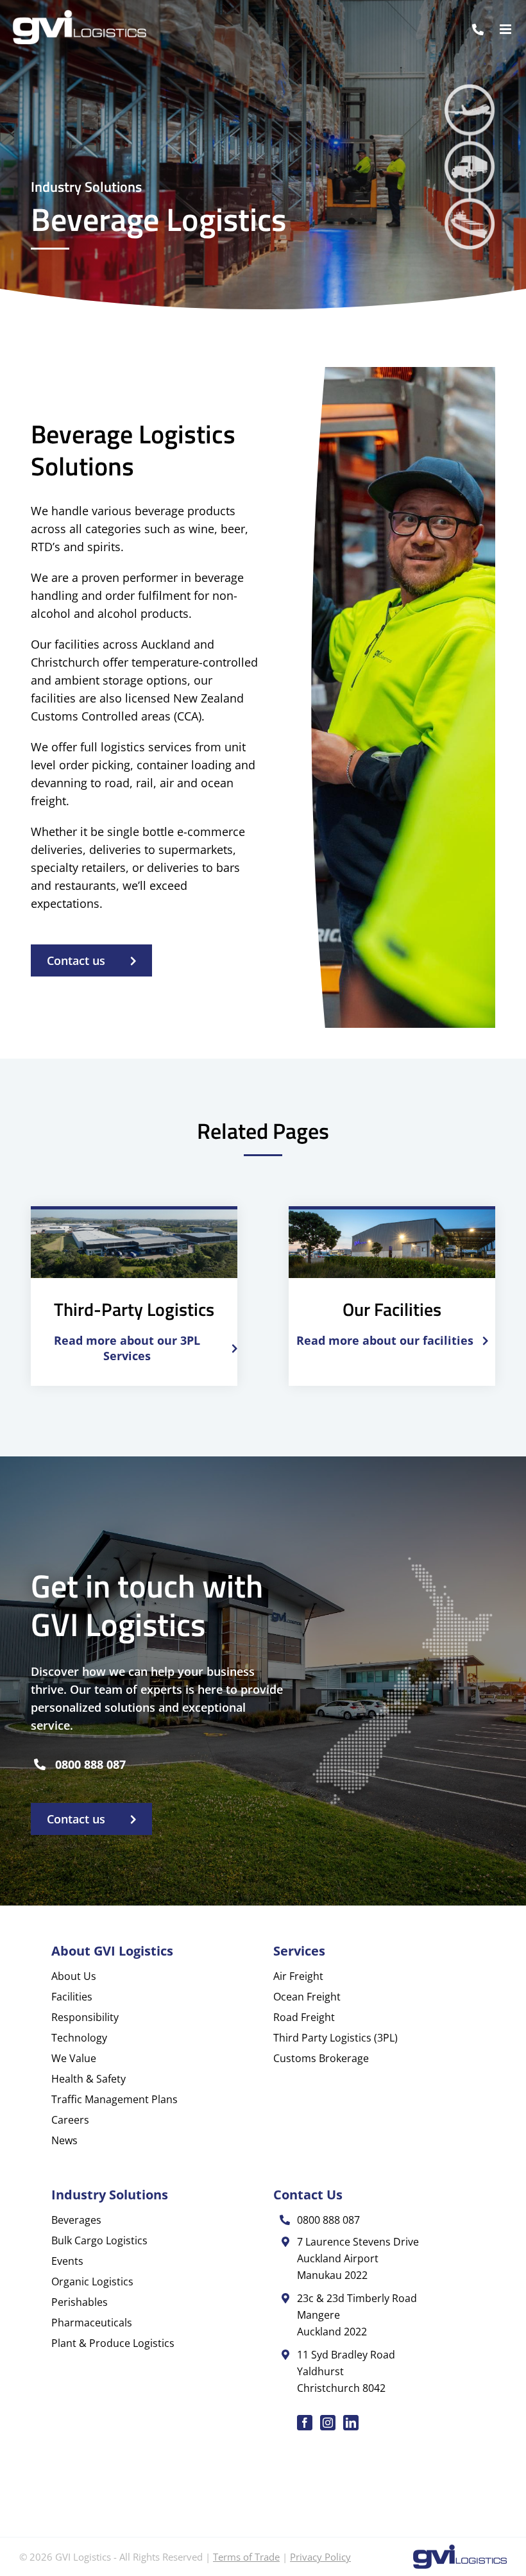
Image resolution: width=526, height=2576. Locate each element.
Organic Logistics (92, 2282)
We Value (74, 2058)
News (64, 2140)
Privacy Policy (320, 2557)
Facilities (72, 1997)
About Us (74, 1976)
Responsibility (85, 2017)
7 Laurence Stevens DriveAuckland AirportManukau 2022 (358, 2258)
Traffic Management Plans (115, 2099)
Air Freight (298, 1976)
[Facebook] (305, 2423)
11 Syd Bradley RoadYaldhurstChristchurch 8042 (346, 2371)
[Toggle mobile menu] (506, 29)
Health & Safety (89, 2079)
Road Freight (304, 2017)
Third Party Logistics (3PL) (335, 2038)
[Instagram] (328, 2423)
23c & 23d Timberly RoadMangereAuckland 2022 (357, 2315)
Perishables (80, 2302)
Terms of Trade (246, 2557)
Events (67, 2261)
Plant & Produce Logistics (113, 2343)
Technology (79, 2038)
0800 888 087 (90, 1764)
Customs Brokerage (321, 2058)
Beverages (76, 2220)
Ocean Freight (307, 1997)
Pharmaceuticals (92, 2323)
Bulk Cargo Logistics (99, 2240)
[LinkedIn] (351, 2423)
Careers (70, 2120)
